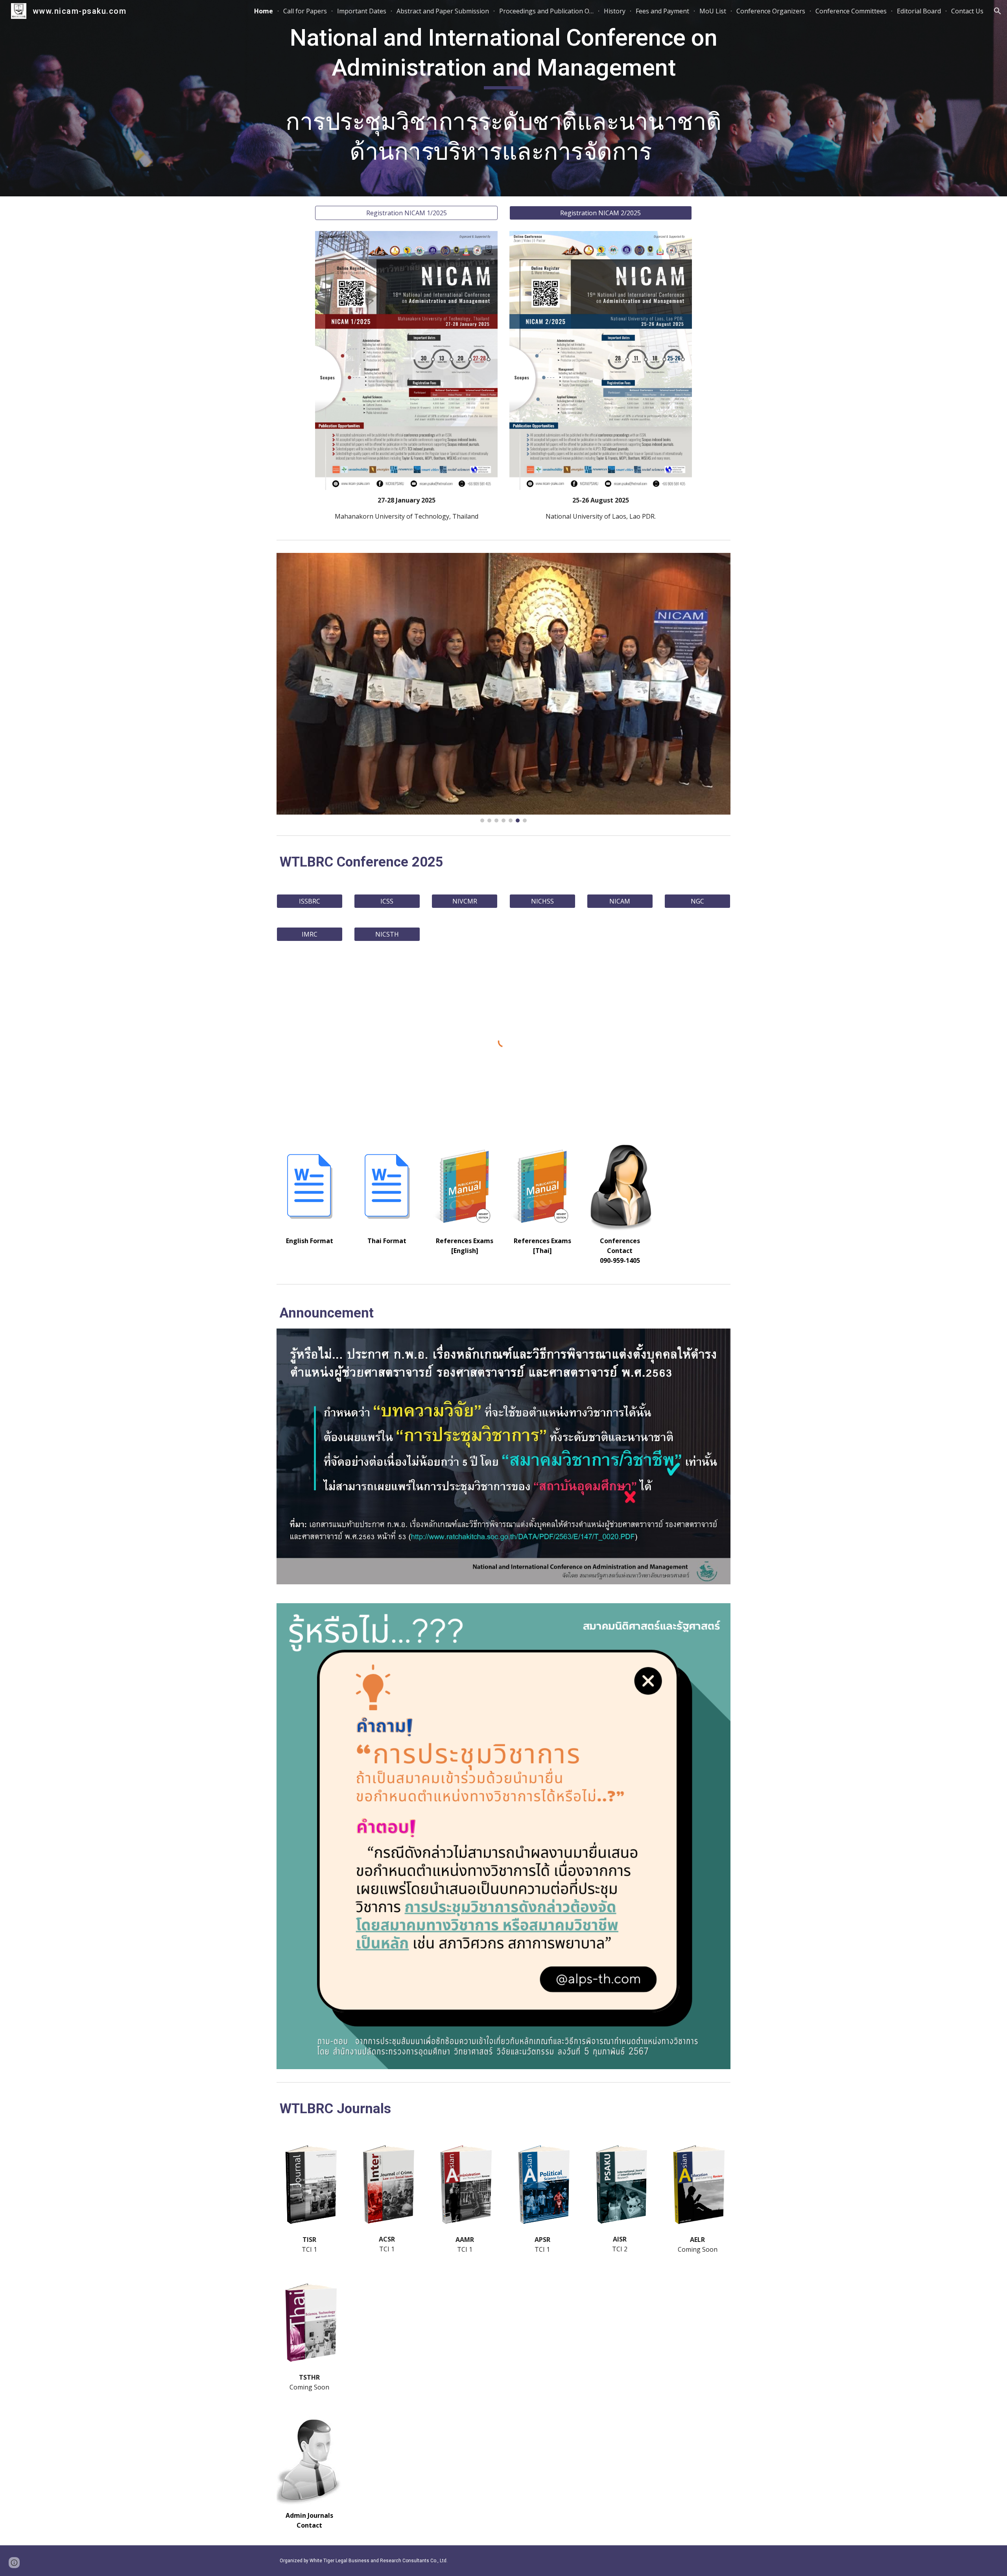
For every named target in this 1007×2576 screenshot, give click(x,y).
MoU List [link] (713, 11)
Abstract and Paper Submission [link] (443, 11)
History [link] (615, 11)
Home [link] (264, 11)
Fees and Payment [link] (662, 11)
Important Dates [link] (362, 11)
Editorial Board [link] (919, 11)
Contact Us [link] (967, 11)
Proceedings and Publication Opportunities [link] (546, 11)
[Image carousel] (503, 688)
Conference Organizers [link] (771, 11)
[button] (998, 11)
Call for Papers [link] (305, 11)
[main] (503, 98)
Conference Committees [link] (851, 11)
